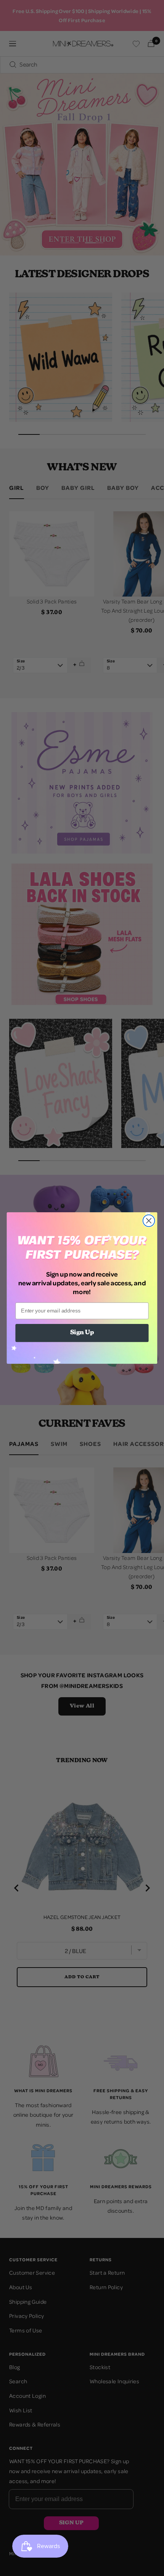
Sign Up (82, 1333)
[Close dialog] (149, 1221)
